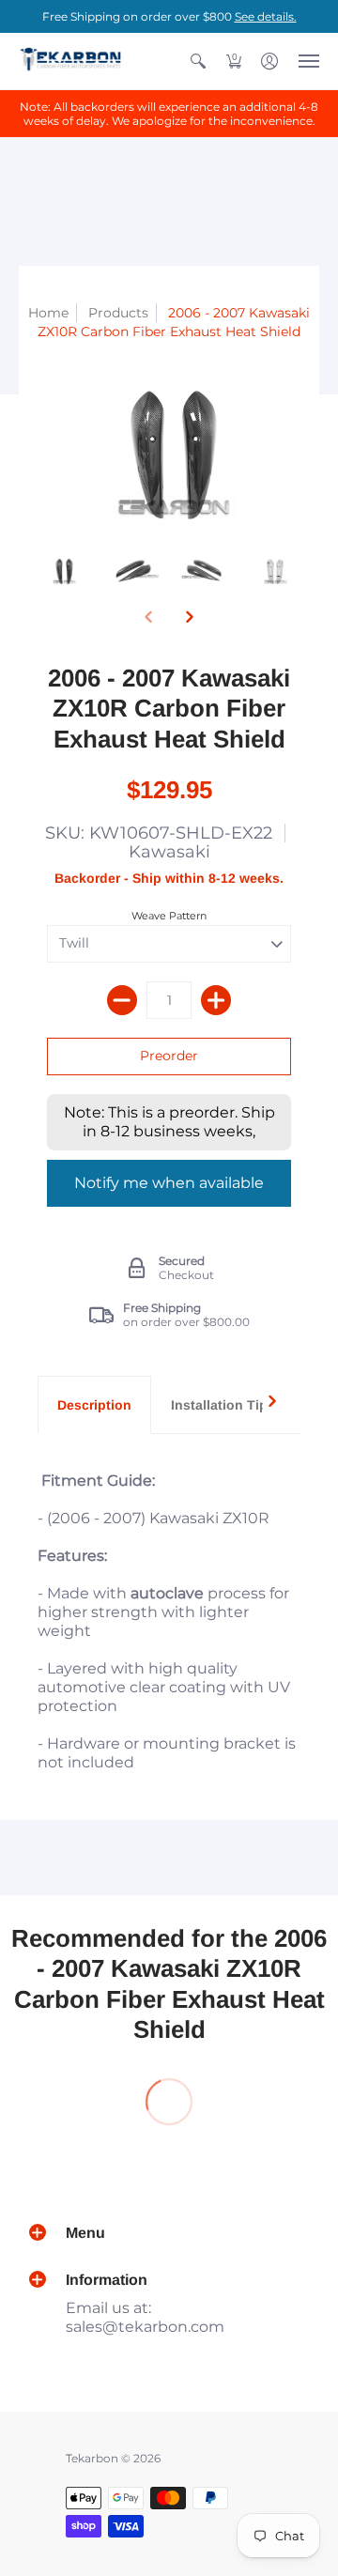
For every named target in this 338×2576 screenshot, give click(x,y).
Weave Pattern (169, 916)
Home (48, 313)
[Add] (216, 1000)
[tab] (94, 1405)
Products (118, 313)
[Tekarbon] (70, 61)
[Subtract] (122, 1000)
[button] (198, 61)
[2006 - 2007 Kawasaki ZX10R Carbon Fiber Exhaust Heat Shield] (63, 571)
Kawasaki (169, 852)
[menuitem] (198, 61)
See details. (266, 16)
